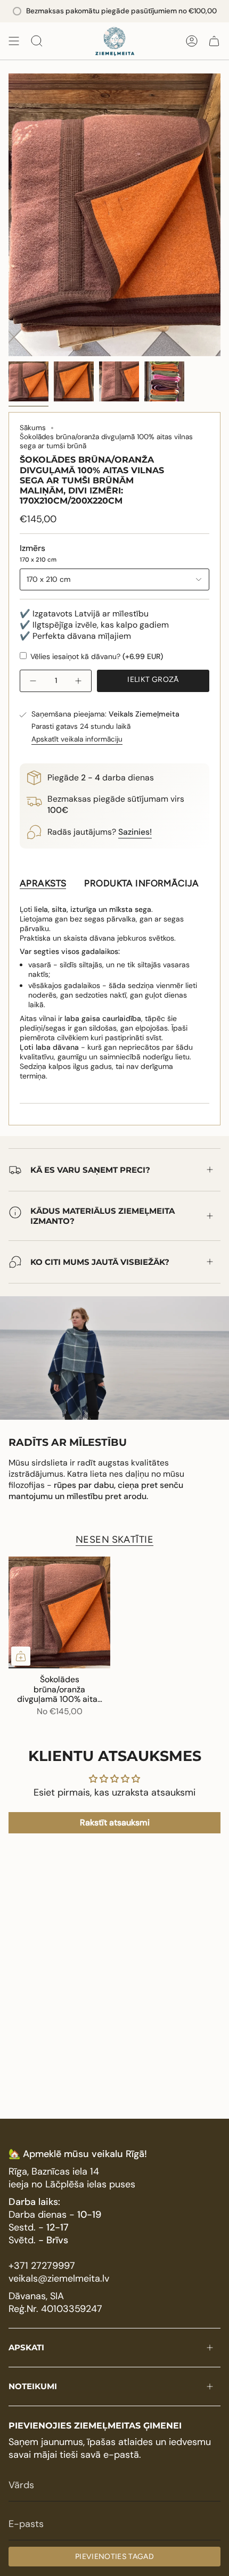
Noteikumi (33, 2386)
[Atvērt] (14, 41)
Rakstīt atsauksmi (115, 1822)
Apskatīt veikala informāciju (77, 739)
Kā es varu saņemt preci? (90, 1170)
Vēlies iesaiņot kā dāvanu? (96, 656)
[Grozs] (214, 41)
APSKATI (26, 2347)
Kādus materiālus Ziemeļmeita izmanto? (103, 1216)
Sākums (33, 428)
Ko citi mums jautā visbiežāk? (100, 1262)
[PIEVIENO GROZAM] (21, 1656)
